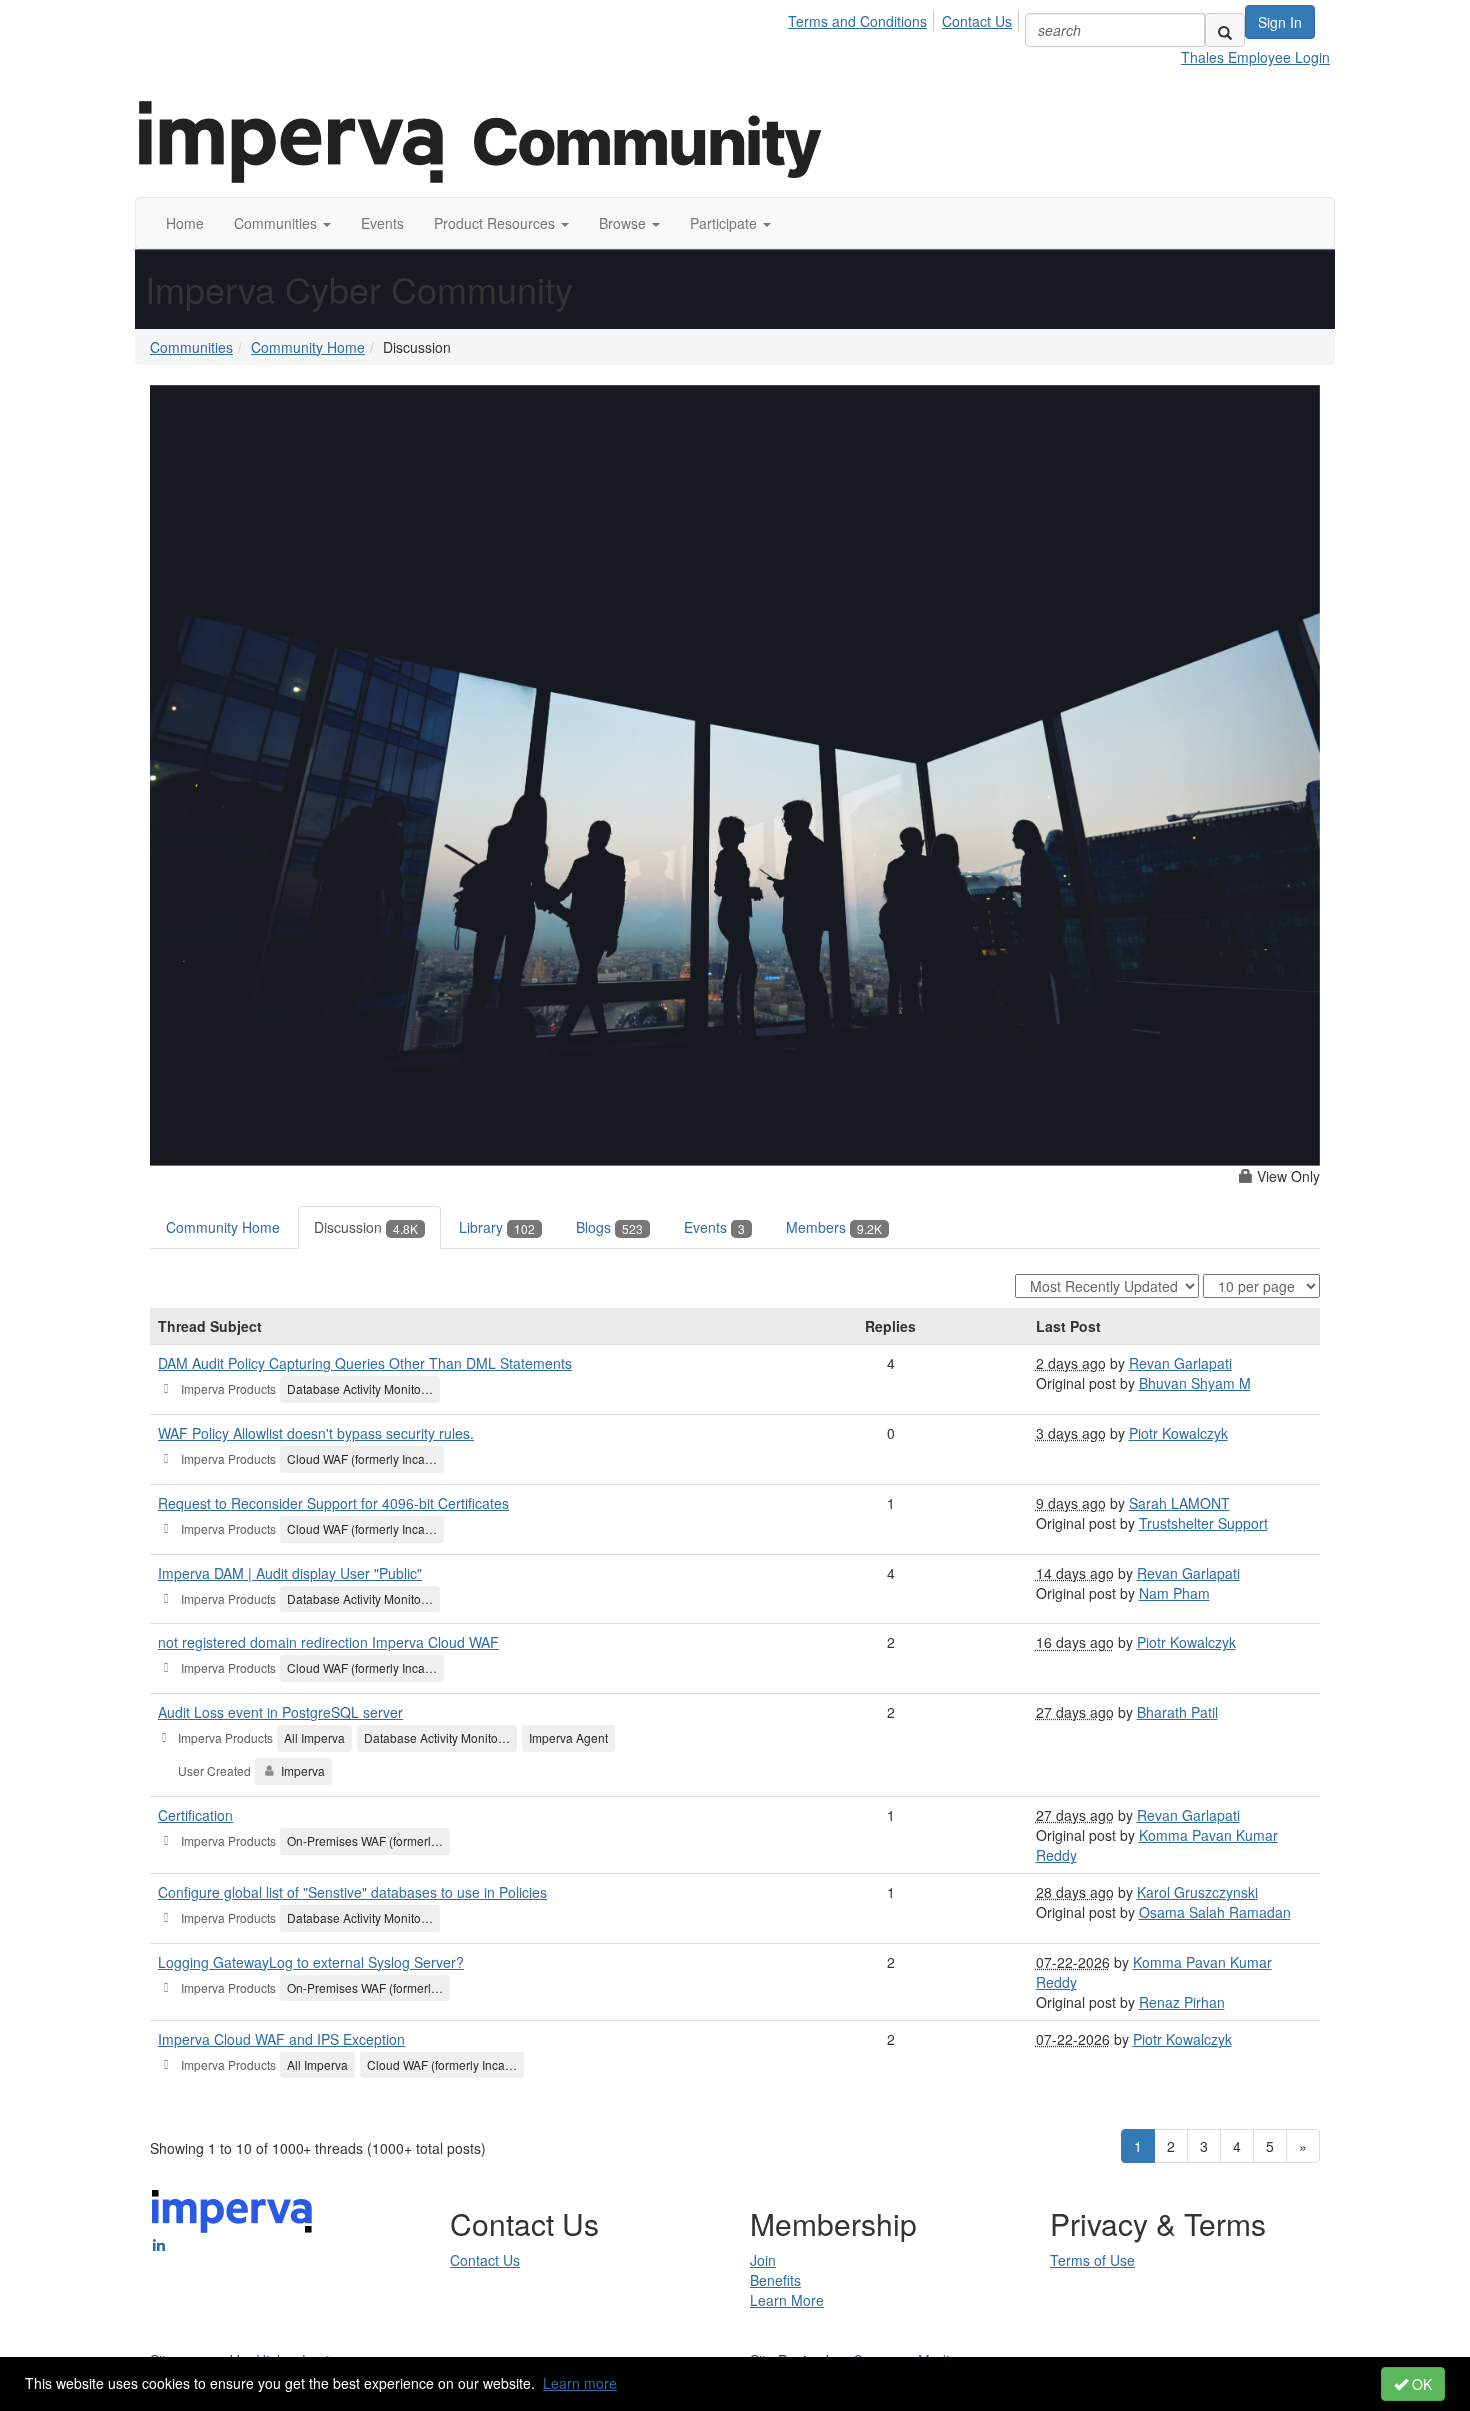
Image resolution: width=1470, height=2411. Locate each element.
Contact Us (977, 21)
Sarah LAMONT (1179, 1503)
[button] (282, 223)
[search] (1225, 30)
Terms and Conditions (857, 21)
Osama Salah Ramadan (1215, 1912)
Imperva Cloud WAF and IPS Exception (281, 2039)
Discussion (366, 1227)
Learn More (787, 2300)
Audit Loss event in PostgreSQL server (280, 1712)
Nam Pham (1174, 1593)
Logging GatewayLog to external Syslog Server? (311, 1962)
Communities (191, 347)
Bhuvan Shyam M (1195, 1383)
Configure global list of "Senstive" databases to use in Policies (352, 1892)
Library (497, 1227)
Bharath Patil (1177, 1712)
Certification (195, 1815)
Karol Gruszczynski (1197, 1892)
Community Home (308, 347)
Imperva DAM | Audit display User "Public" (290, 1573)
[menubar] (905, 18)
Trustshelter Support (1203, 1523)
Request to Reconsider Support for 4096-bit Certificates (333, 1503)
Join (763, 2260)
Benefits (775, 2280)
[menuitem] (863, 18)
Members (834, 1227)
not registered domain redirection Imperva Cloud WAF (328, 1642)
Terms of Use (1092, 2260)
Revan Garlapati (1180, 1363)
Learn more (580, 2383)
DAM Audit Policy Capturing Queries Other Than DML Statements (365, 1363)
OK (1420, 2384)
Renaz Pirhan (1182, 2002)
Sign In (1280, 22)
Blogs (609, 1227)
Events (714, 1227)
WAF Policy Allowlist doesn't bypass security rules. (316, 1433)
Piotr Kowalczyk (1178, 1433)
